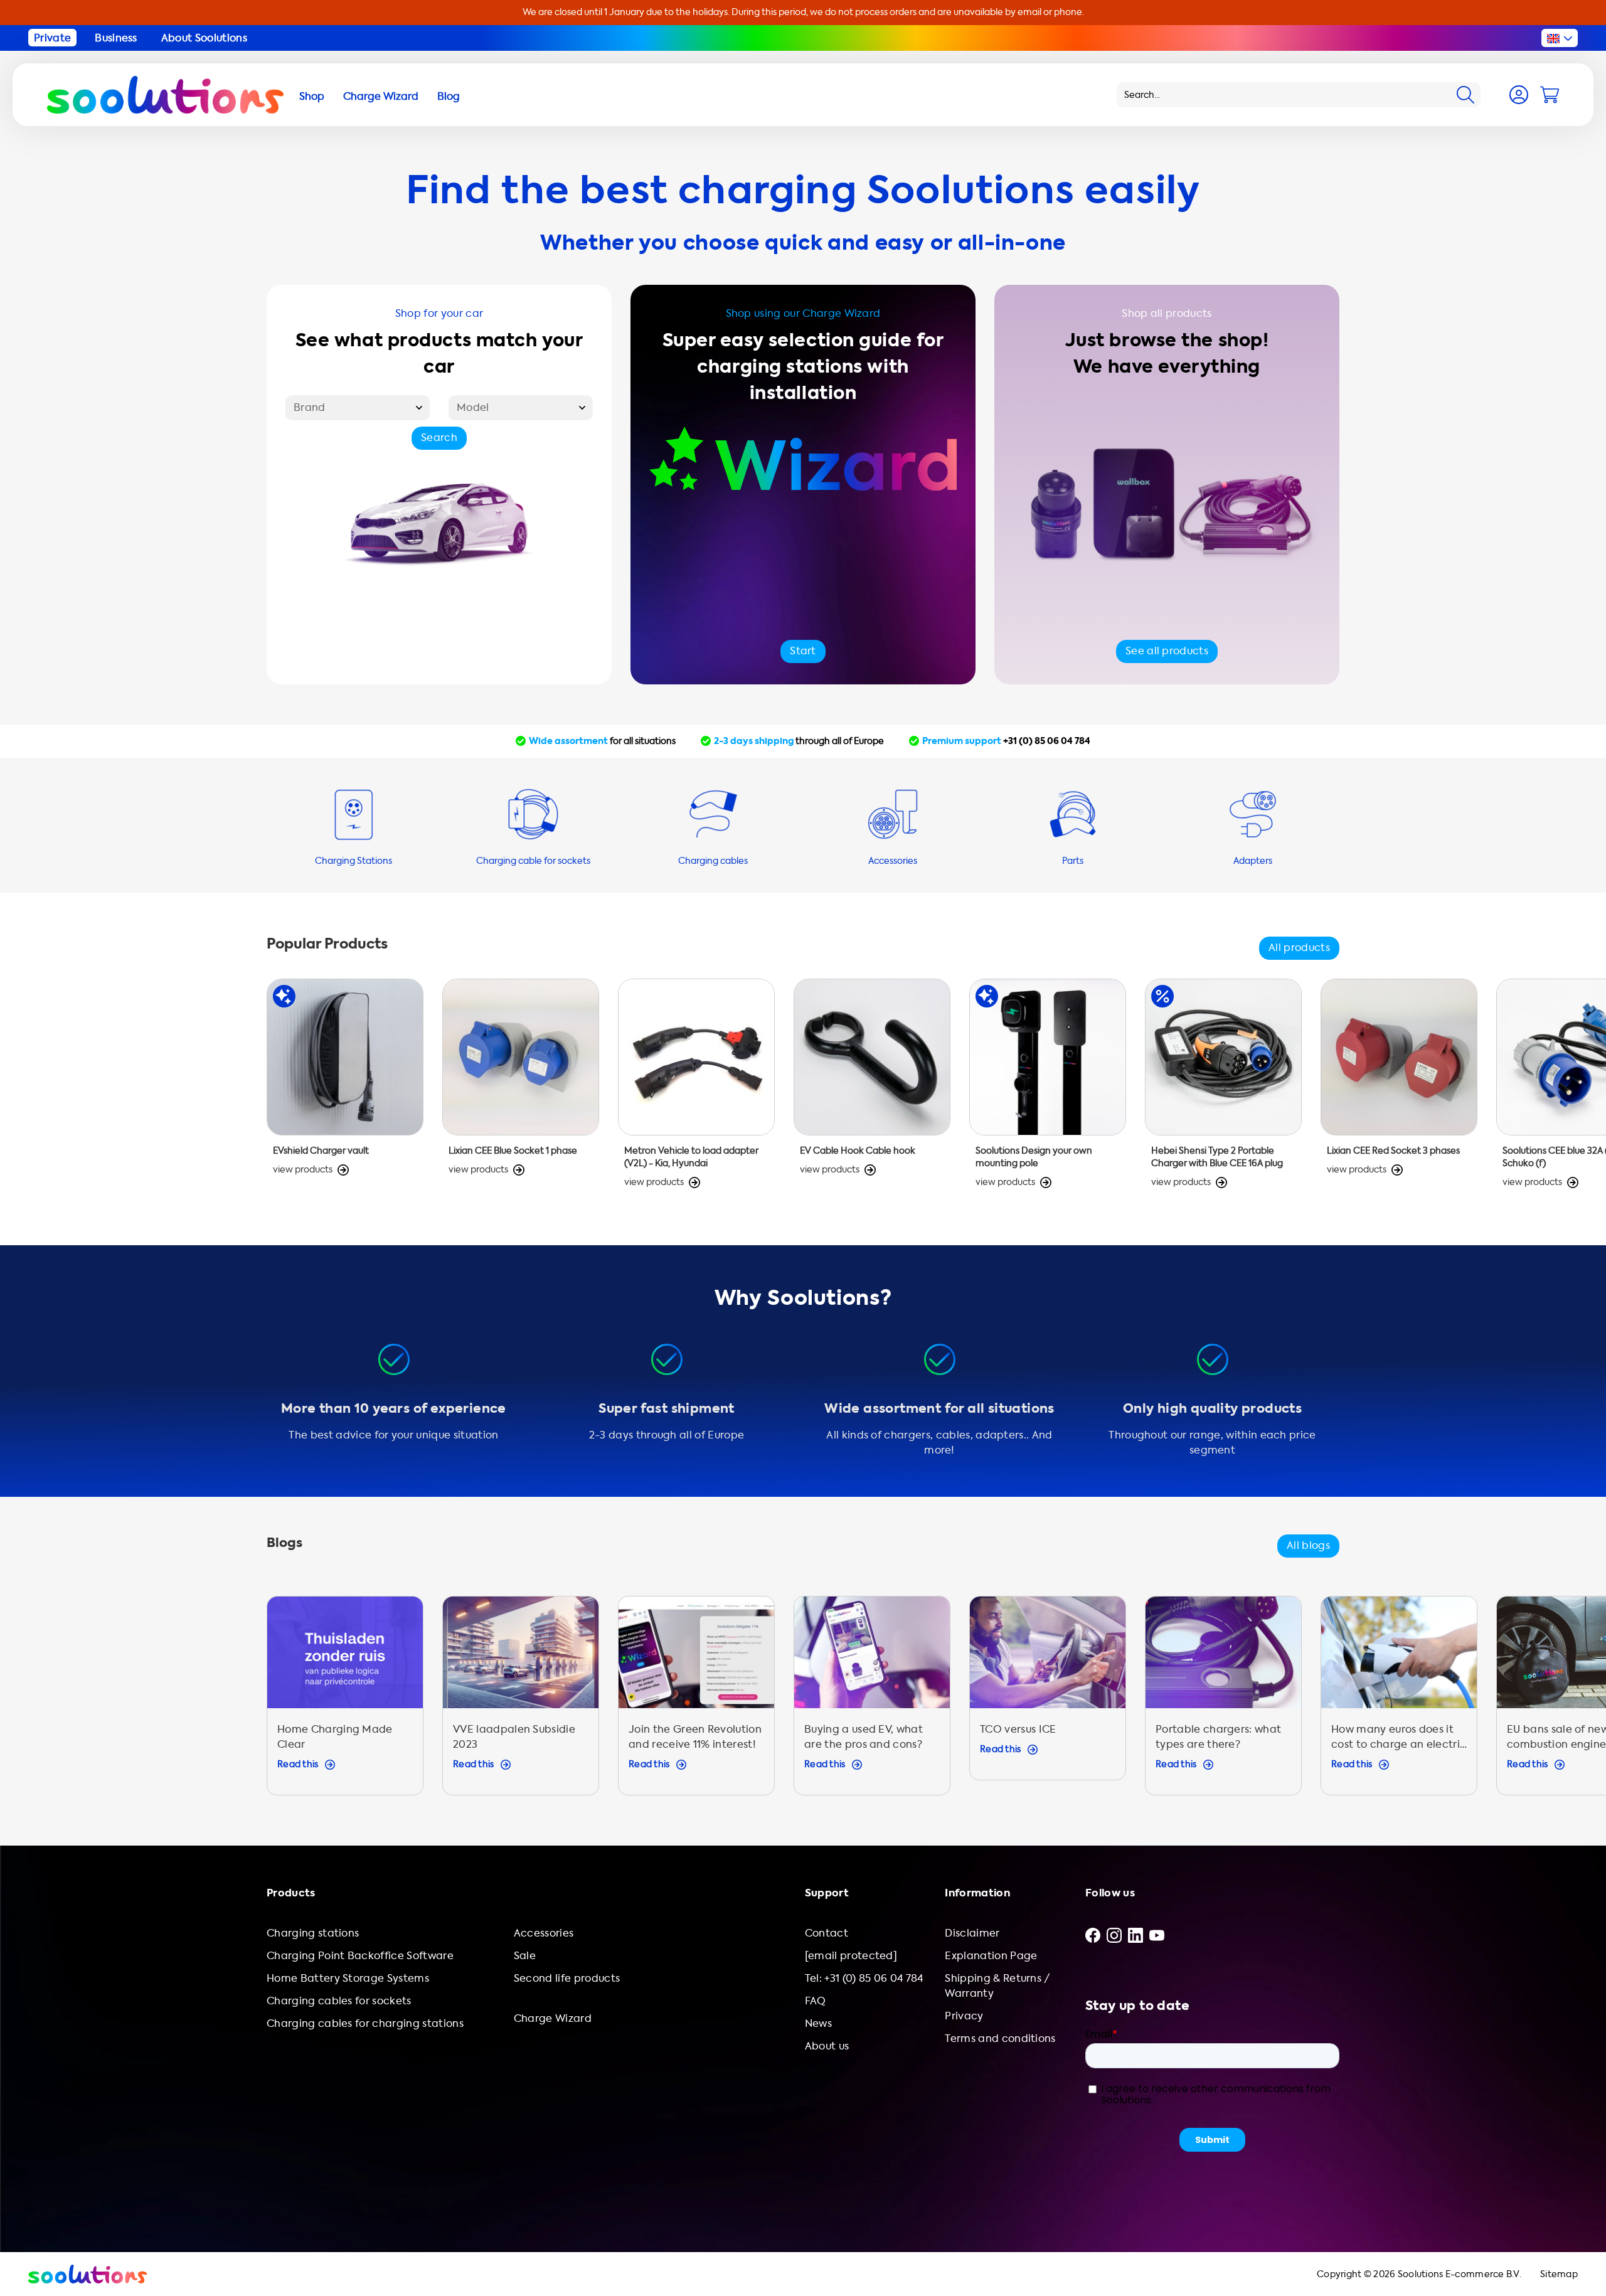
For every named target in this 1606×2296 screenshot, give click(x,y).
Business (116, 38)
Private (52, 38)
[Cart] (1550, 95)
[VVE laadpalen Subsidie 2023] (521, 1702)
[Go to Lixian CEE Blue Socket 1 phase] (521, 1090)
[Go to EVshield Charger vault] (345, 1090)
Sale (525, 1956)
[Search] (1465, 95)
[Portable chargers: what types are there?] (1223, 1702)
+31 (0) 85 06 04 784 (1047, 741)
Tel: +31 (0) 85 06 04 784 (864, 1978)
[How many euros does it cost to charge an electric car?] (1399, 1702)
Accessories (544, 1933)
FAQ (816, 2001)
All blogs (1308, 1545)
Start (803, 651)
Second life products (567, 1978)
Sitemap (1559, 2274)
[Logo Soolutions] (165, 95)
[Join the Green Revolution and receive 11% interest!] (696, 1702)
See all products (1167, 651)
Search (439, 438)
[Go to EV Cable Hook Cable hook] (872, 1090)
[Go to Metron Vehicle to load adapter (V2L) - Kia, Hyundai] (696, 1090)
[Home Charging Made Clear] (345, 1702)
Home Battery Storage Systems (348, 1978)
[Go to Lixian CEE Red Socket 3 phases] (1399, 1090)
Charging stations (313, 1933)
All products (1299, 948)
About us (827, 2046)
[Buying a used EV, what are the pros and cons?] (872, 1702)
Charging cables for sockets (339, 2001)
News (818, 2023)
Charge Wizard (553, 2018)
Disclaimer (972, 1933)
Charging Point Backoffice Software (360, 1956)
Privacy (964, 2016)
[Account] (1519, 95)
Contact (827, 1933)
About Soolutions (204, 38)
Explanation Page (991, 1956)
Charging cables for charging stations (365, 2023)
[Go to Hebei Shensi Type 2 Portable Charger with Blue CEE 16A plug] (1223, 1090)
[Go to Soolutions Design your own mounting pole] (1048, 1090)
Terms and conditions (1000, 2038)
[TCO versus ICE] (1048, 1702)
